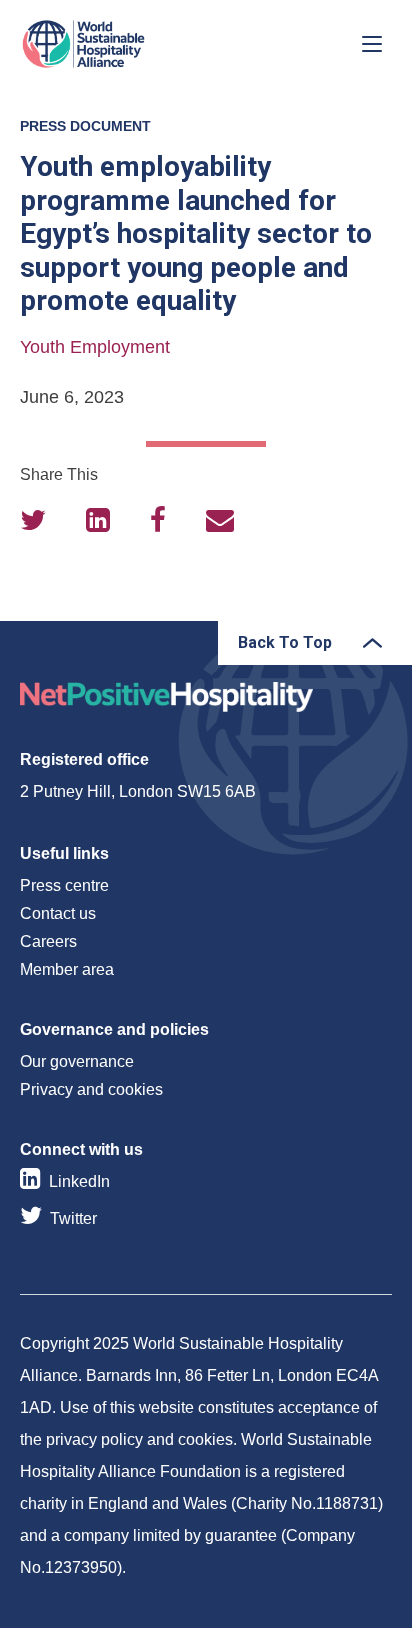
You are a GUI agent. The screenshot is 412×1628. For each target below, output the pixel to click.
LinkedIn (79, 1181)
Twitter (73, 1218)
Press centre (64, 885)
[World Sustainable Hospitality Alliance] (125, 44)
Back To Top (285, 642)
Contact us (58, 913)
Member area (67, 969)
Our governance (77, 1061)
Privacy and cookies (91, 1089)
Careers (48, 941)
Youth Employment (95, 347)
